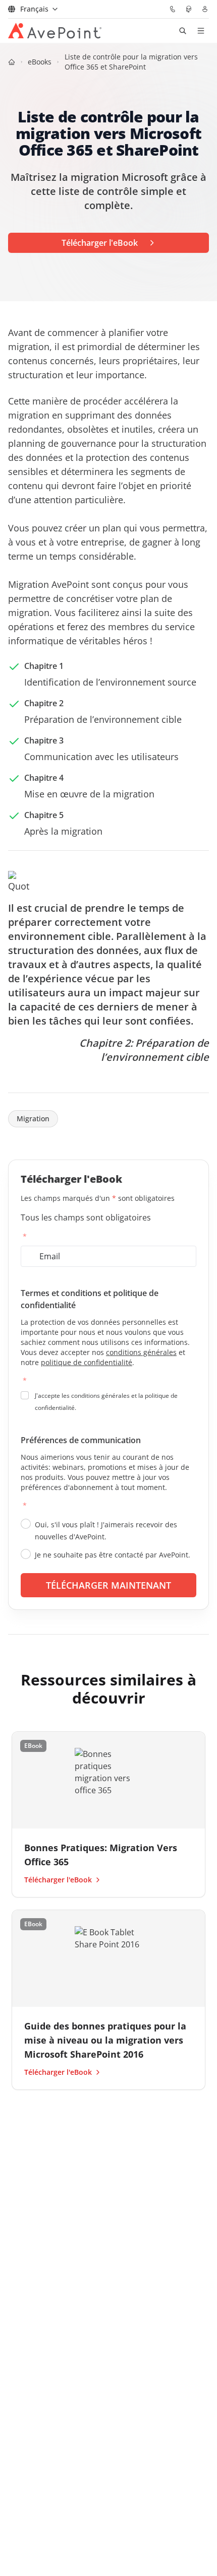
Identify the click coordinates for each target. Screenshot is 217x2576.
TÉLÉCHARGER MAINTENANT (108, 1585)
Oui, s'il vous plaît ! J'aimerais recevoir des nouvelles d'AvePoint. (106, 1531)
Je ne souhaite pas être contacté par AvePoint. (113, 1555)
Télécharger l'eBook (58, 1880)
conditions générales (141, 1352)
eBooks (40, 62)
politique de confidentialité (87, 1362)
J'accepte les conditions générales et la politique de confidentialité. (106, 1402)
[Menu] (201, 31)
